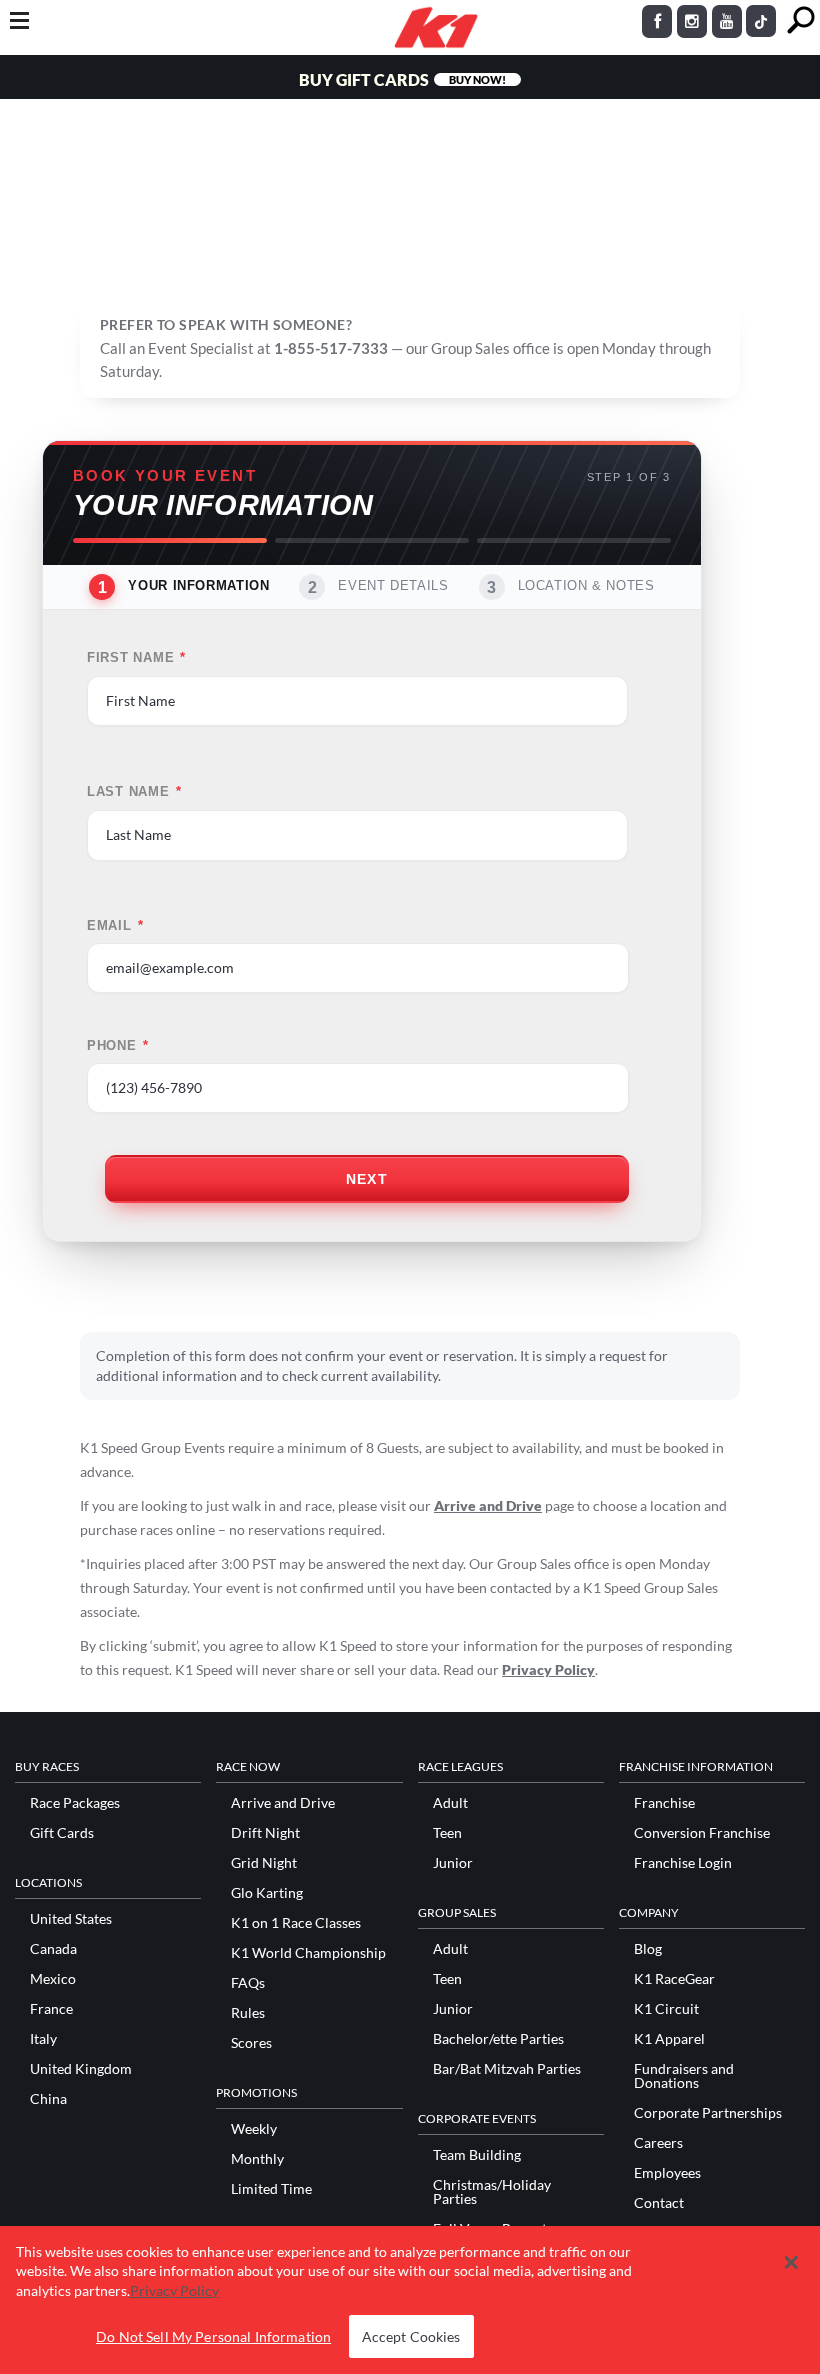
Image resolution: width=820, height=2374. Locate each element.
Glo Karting (267, 1893)
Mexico (53, 1979)
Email (115, 926)
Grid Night (264, 1863)
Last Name (134, 792)
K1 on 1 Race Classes (296, 1923)
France (51, 2009)
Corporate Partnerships (708, 2113)
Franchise (664, 1803)
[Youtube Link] (727, 21)
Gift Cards (62, 1833)
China (48, 2099)
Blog (648, 1949)
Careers (658, 2143)
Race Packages (75, 1803)
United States (71, 1919)
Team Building (477, 2155)
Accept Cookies (411, 2336)
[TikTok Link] (761, 21)
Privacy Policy (548, 1669)
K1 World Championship (308, 1953)
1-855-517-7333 (331, 348)
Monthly (257, 2159)
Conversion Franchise (702, 1833)
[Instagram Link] (692, 21)
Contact (659, 2203)
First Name (136, 658)
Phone (118, 1046)
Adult (450, 1803)
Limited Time (271, 2189)
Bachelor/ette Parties (498, 2039)
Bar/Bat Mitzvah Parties (507, 2069)
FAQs (248, 1983)
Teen (447, 1833)
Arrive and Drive (488, 1505)
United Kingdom (81, 2069)
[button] (790, 2263)
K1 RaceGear (674, 1979)
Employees (667, 2173)
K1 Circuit (666, 2009)
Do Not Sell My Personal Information (213, 2336)
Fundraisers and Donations (684, 2076)
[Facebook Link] (657, 21)
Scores (251, 2043)
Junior (453, 1863)
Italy (43, 2039)
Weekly (254, 2129)
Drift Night (265, 1833)
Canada (53, 1949)
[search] (800, 20)
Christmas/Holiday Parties (492, 2192)
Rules (248, 2013)
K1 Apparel (669, 2039)
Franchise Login (683, 1863)
